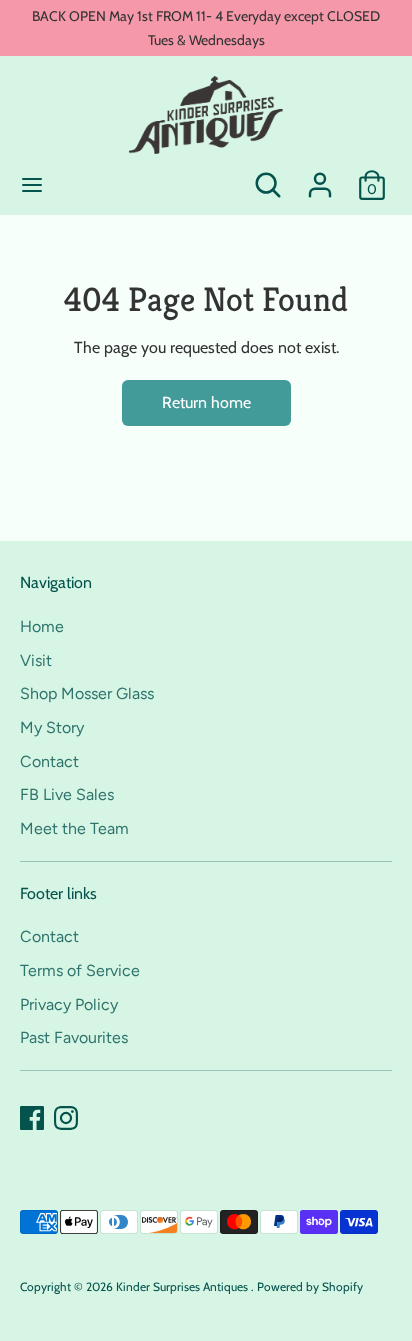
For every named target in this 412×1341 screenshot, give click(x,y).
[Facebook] (32, 1118)
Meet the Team (74, 828)
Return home (206, 402)
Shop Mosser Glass (87, 693)
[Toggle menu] (32, 184)
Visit (36, 660)
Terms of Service (80, 970)
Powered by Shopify (310, 1286)
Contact (49, 761)
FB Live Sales (67, 794)
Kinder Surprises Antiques (183, 1286)
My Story (52, 727)
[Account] (320, 176)
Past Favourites (74, 1037)
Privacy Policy (69, 1004)
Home (42, 626)
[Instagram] (66, 1118)
